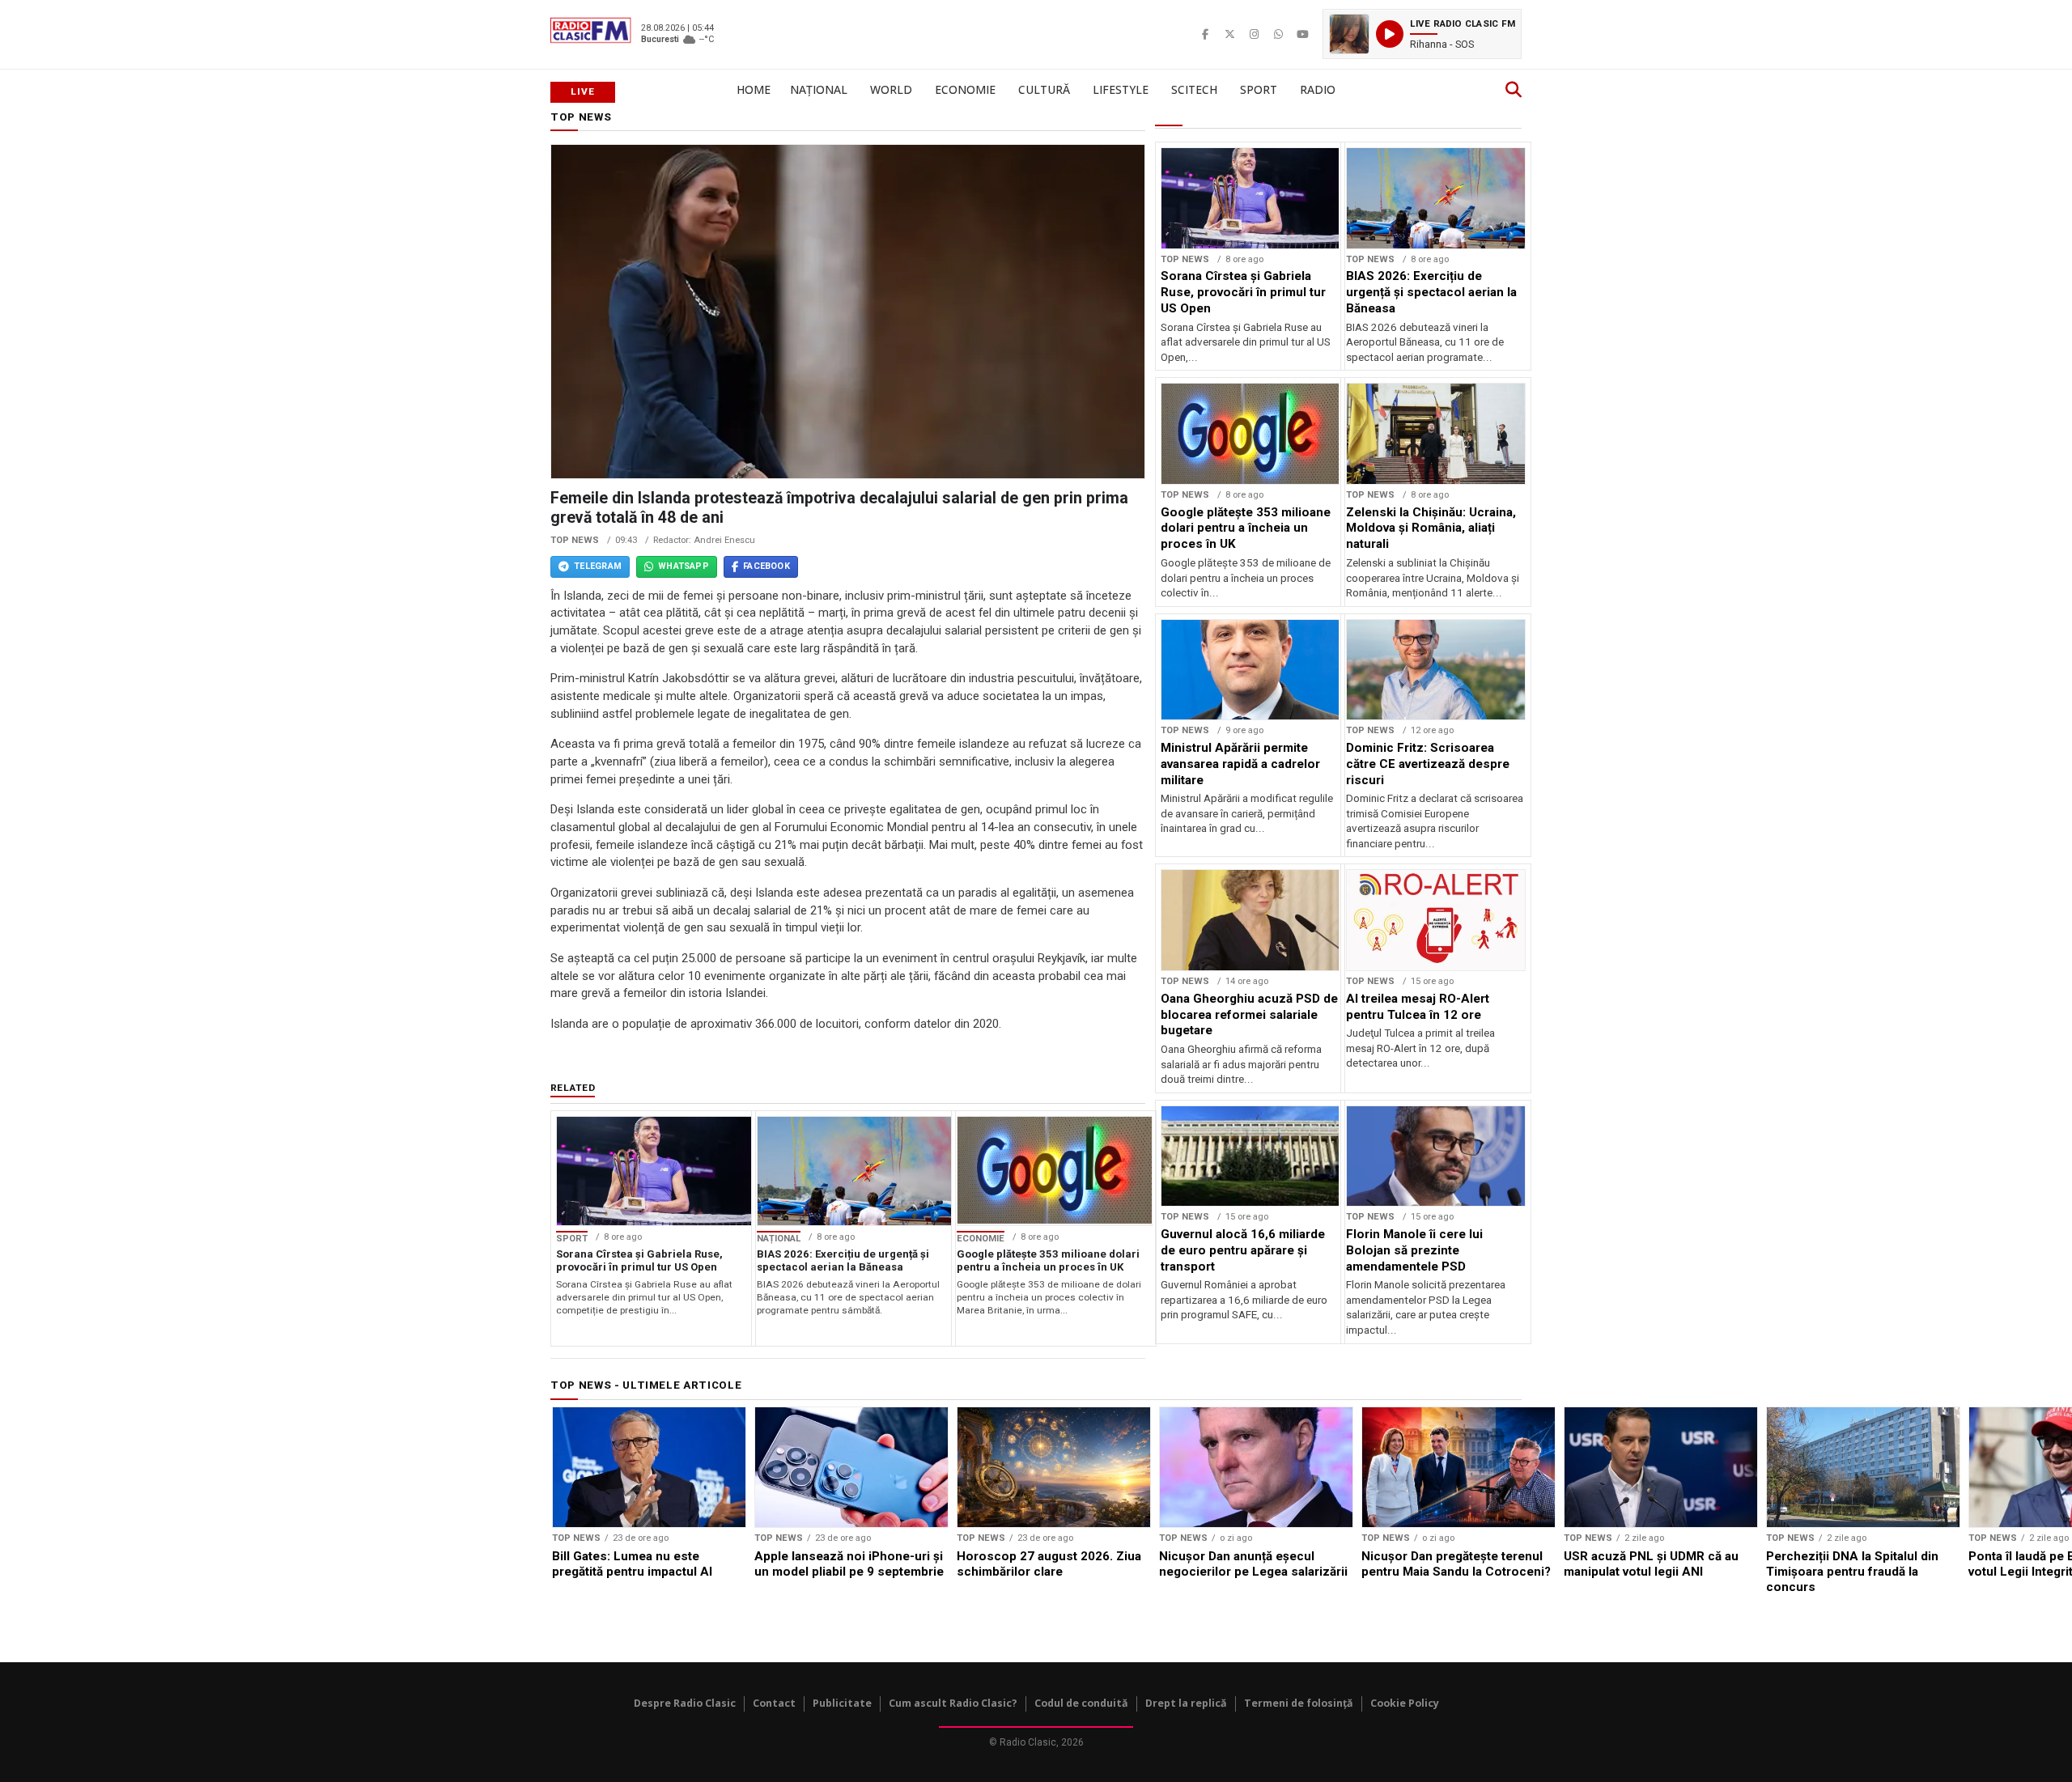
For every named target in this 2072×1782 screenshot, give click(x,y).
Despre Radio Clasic (685, 1703)
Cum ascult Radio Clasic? (953, 1703)
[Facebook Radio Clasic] (1205, 34)
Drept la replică (1186, 1703)
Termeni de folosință (1299, 1703)
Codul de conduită (1081, 1703)
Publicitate (842, 1703)
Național (819, 89)
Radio (1318, 89)
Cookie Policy (1405, 1703)
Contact (774, 1703)
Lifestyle (1121, 89)
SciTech (1194, 89)
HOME (754, 89)
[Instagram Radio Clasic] (1254, 34)
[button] (1422, 34)
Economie (965, 89)
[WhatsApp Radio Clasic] (1278, 34)
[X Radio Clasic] (1229, 34)
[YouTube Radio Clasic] (1302, 34)
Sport (1259, 89)
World (891, 89)
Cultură (1044, 89)
